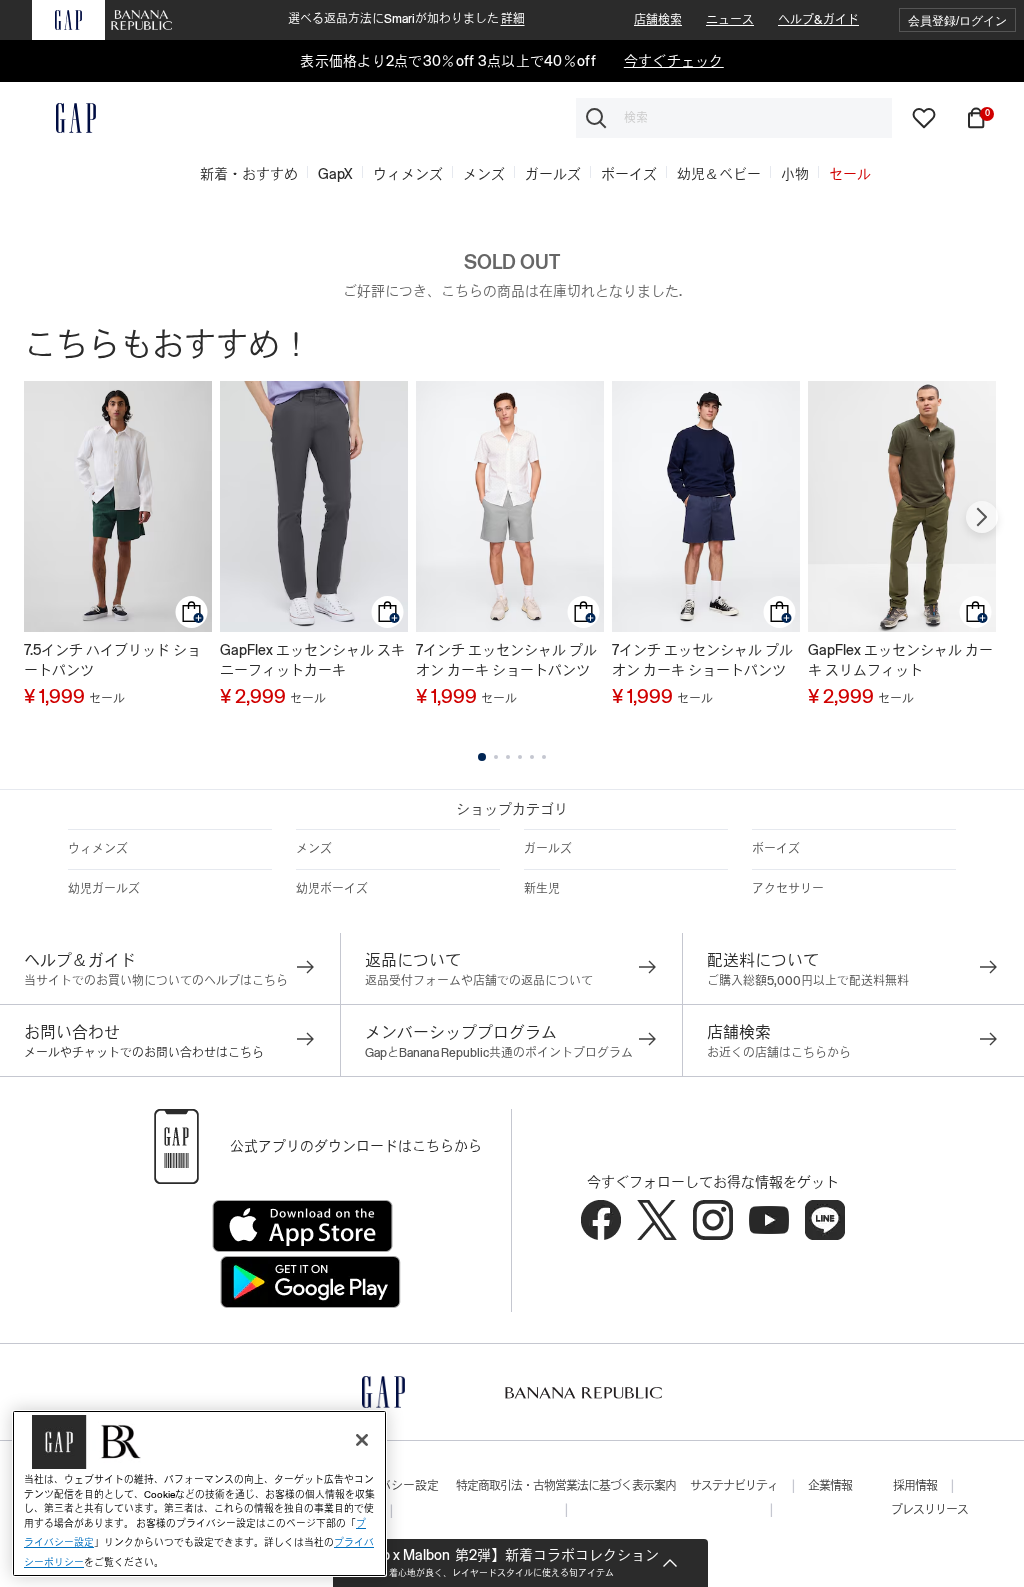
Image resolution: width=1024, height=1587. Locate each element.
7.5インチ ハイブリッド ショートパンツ (112, 660)
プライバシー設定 (391, 1486)
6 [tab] (544, 757)
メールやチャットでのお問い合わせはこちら (144, 1053)
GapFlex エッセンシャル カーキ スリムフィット (900, 660)
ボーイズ (776, 849)
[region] (199, 1493)
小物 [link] (795, 174)
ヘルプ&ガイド (818, 20)
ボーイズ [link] (629, 174)
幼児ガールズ (104, 889)
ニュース (730, 20)
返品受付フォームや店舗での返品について (479, 981)
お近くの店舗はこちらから (779, 1053)
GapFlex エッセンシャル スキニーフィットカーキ (312, 660)
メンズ (314, 849)
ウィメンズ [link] (408, 174)
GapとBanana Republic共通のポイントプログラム (499, 1053)
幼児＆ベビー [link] (719, 174)
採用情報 (915, 1486)
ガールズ (548, 849)
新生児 (542, 889)
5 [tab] (532, 757)
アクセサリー (788, 889)
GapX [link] (335, 174)
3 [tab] (508, 757)
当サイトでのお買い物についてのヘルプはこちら (156, 981)
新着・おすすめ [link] (249, 174)
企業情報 (830, 1486)
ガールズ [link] (553, 174)
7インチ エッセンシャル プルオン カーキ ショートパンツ (506, 660)
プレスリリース (929, 1510)
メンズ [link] (484, 174)
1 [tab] (482, 757)
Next (982, 517)
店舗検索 (658, 20)
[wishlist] (924, 117)
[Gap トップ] (64, 118)
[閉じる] (362, 1440)
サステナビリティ (734, 1486)
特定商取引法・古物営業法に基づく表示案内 (566, 1486)
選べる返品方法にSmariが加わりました (406, 19)
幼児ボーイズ (332, 889)
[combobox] (734, 118)
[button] (957, 20)
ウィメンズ (98, 849)
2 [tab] (496, 757)
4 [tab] (520, 757)
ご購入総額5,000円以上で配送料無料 (808, 981)
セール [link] (850, 174)
